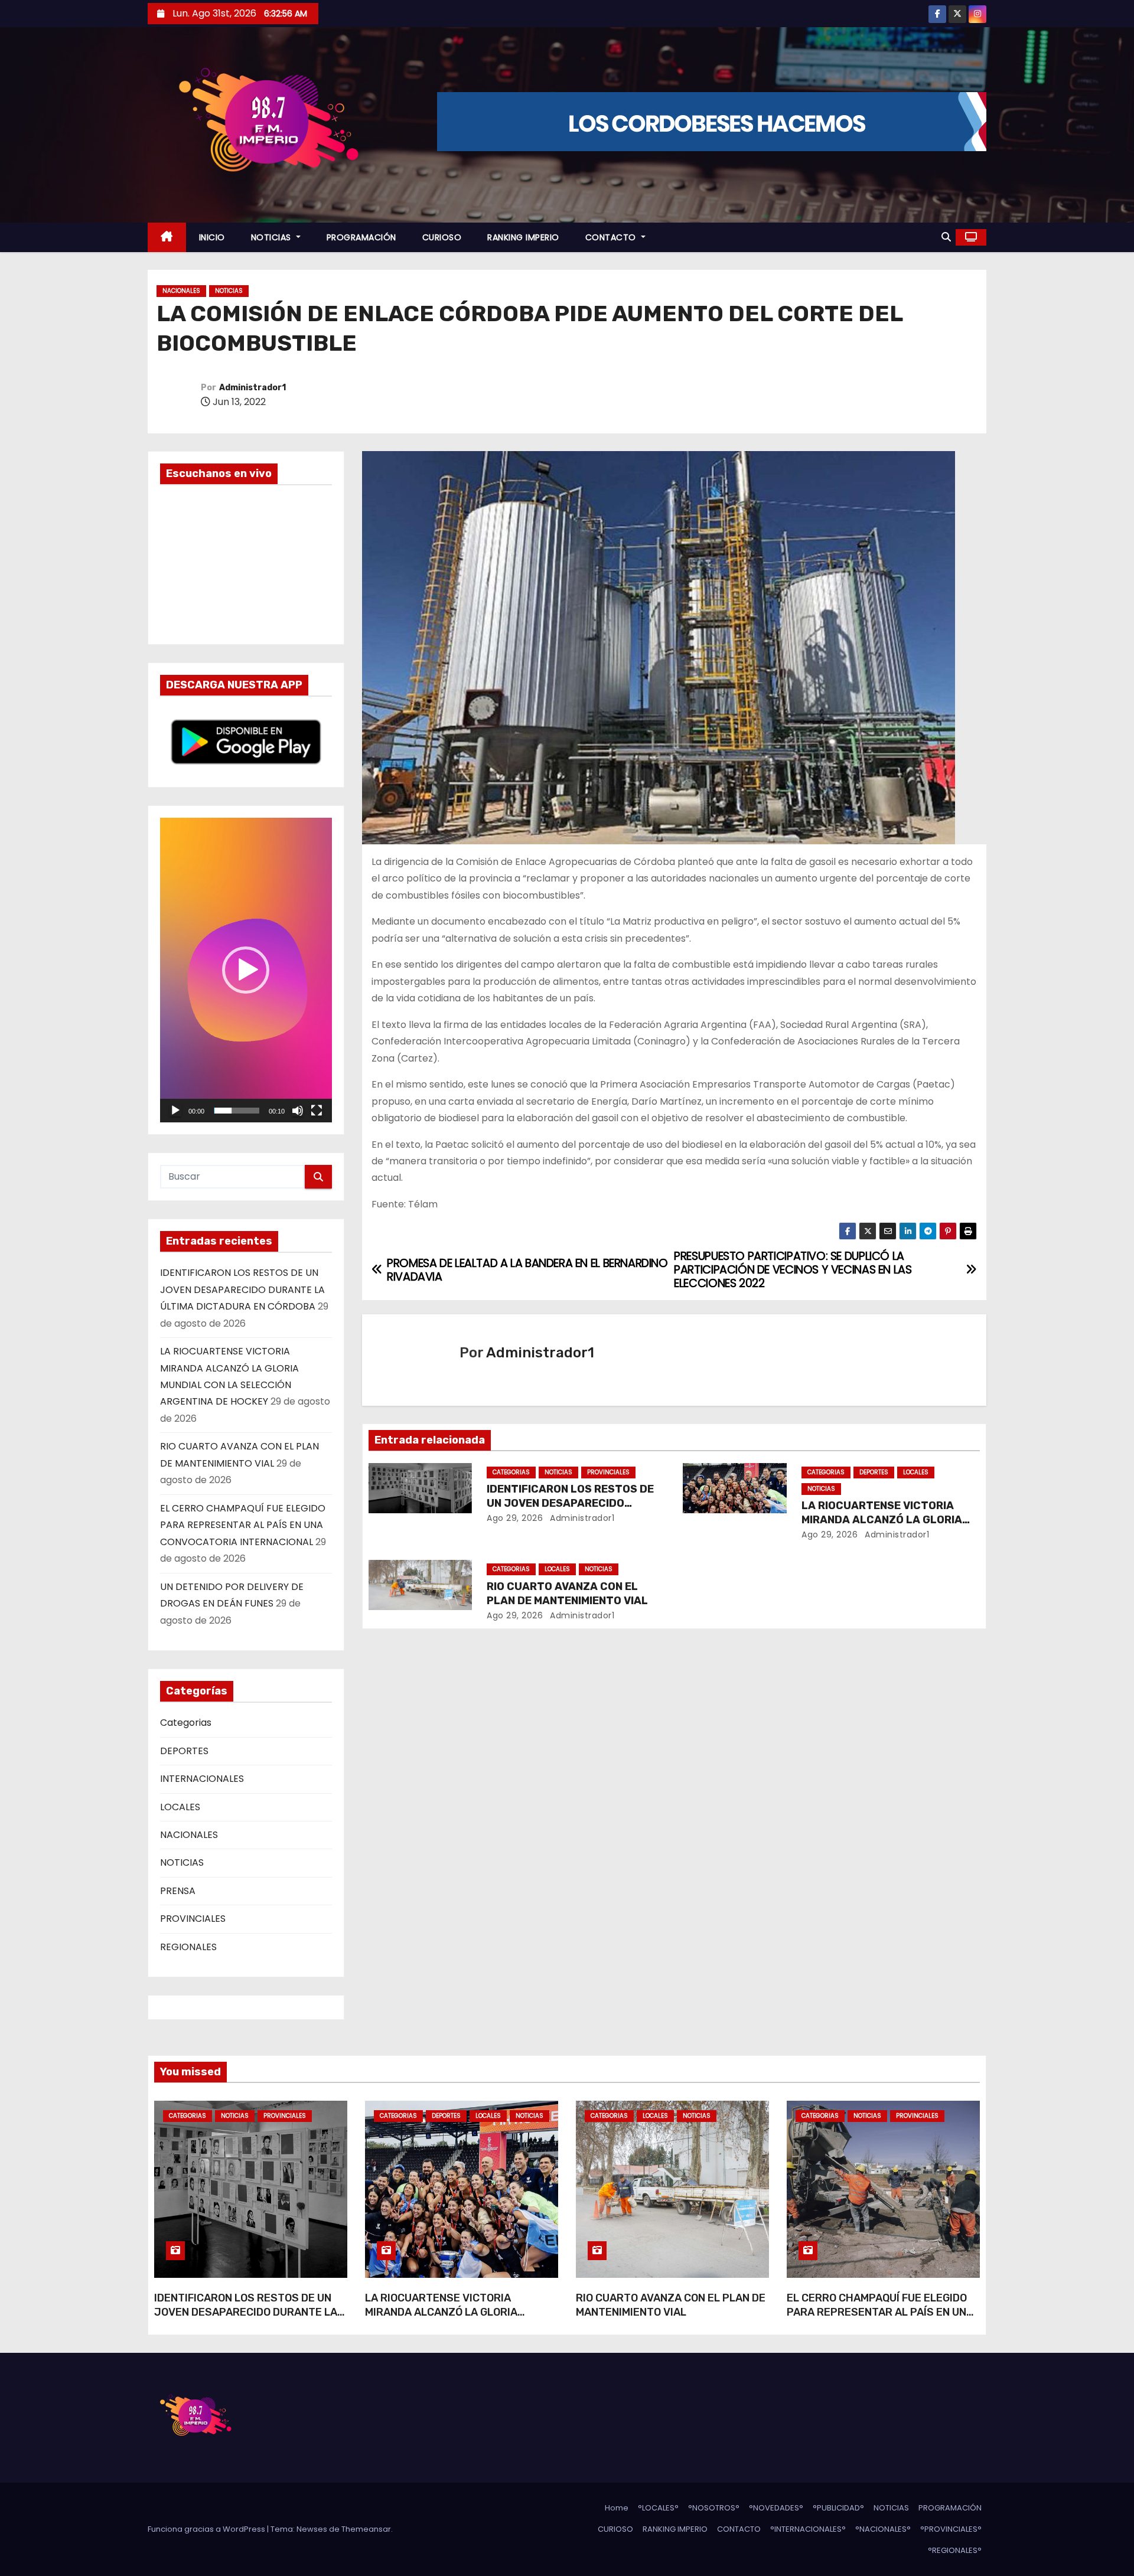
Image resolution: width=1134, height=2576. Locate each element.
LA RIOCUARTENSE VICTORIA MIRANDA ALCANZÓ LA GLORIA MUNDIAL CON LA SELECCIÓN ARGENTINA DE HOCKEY (441, 2319)
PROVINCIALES (193, 1919)
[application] (246, 970)
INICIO (212, 237)
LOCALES (180, 1807)
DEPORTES (184, 1751)
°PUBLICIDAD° (838, 2508)
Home (617, 2508)
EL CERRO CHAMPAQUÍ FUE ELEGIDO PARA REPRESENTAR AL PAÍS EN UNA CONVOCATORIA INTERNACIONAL (243, 1525)
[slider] (237, 1111)
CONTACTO (612, 237)
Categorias (186, 1723)
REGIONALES (188, 1947)
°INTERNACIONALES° (808, 2529)
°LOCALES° (658, 2508)
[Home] (167, 238)
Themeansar (366, 2529)
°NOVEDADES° (776, 2508)
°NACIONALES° (883, 2529)
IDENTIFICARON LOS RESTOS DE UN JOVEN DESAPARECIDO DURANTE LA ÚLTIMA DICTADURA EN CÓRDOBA (242, 1289)
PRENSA (178, 1891)
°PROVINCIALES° (951, 2529)
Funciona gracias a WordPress (207, 2529)
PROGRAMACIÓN (361, 237)
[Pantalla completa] (317, 1111)
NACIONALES (181, 291)
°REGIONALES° (955, 2550)
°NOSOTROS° (714, 2508)
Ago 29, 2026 (515, 1518)
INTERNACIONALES (202, 1779)
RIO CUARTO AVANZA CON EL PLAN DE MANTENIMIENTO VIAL (567, 1594)
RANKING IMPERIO (523, 237)
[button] (946, 237)
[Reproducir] (175, 1111)
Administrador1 (252, 388)
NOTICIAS (273, 237)
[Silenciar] (298, 1111)
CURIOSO (442, 237)
